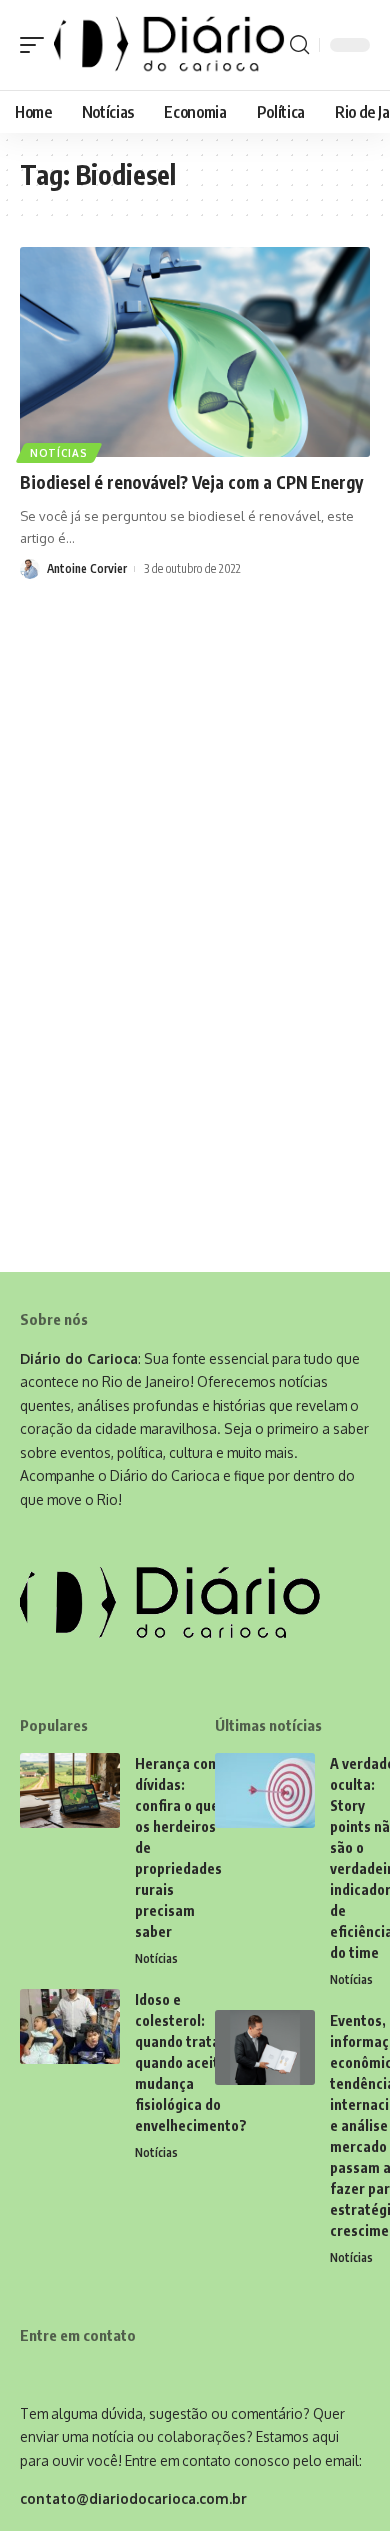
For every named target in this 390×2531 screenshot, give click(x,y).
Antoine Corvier (87, 568)
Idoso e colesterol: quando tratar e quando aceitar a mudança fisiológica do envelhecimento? (191, 2062)
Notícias (59, 453)
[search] (299, 45)
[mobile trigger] (37, 45)
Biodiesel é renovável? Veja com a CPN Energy (191, 482)
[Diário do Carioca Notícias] (169, 45)
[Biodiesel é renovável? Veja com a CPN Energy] (195, 352)
